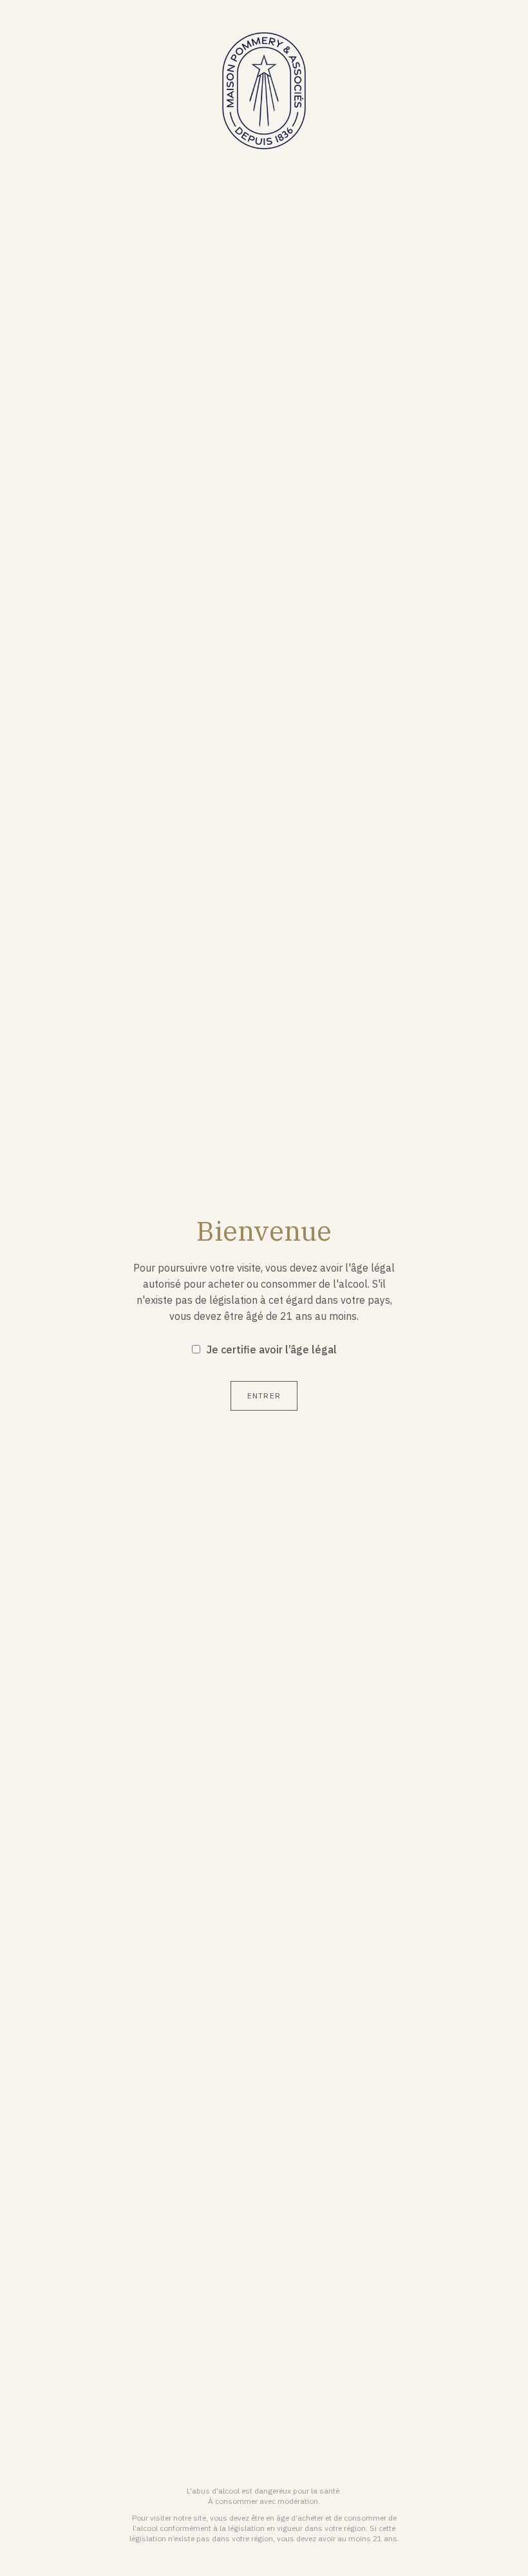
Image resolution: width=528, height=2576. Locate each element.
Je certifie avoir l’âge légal (272, 1349)
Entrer (264, 1396)
